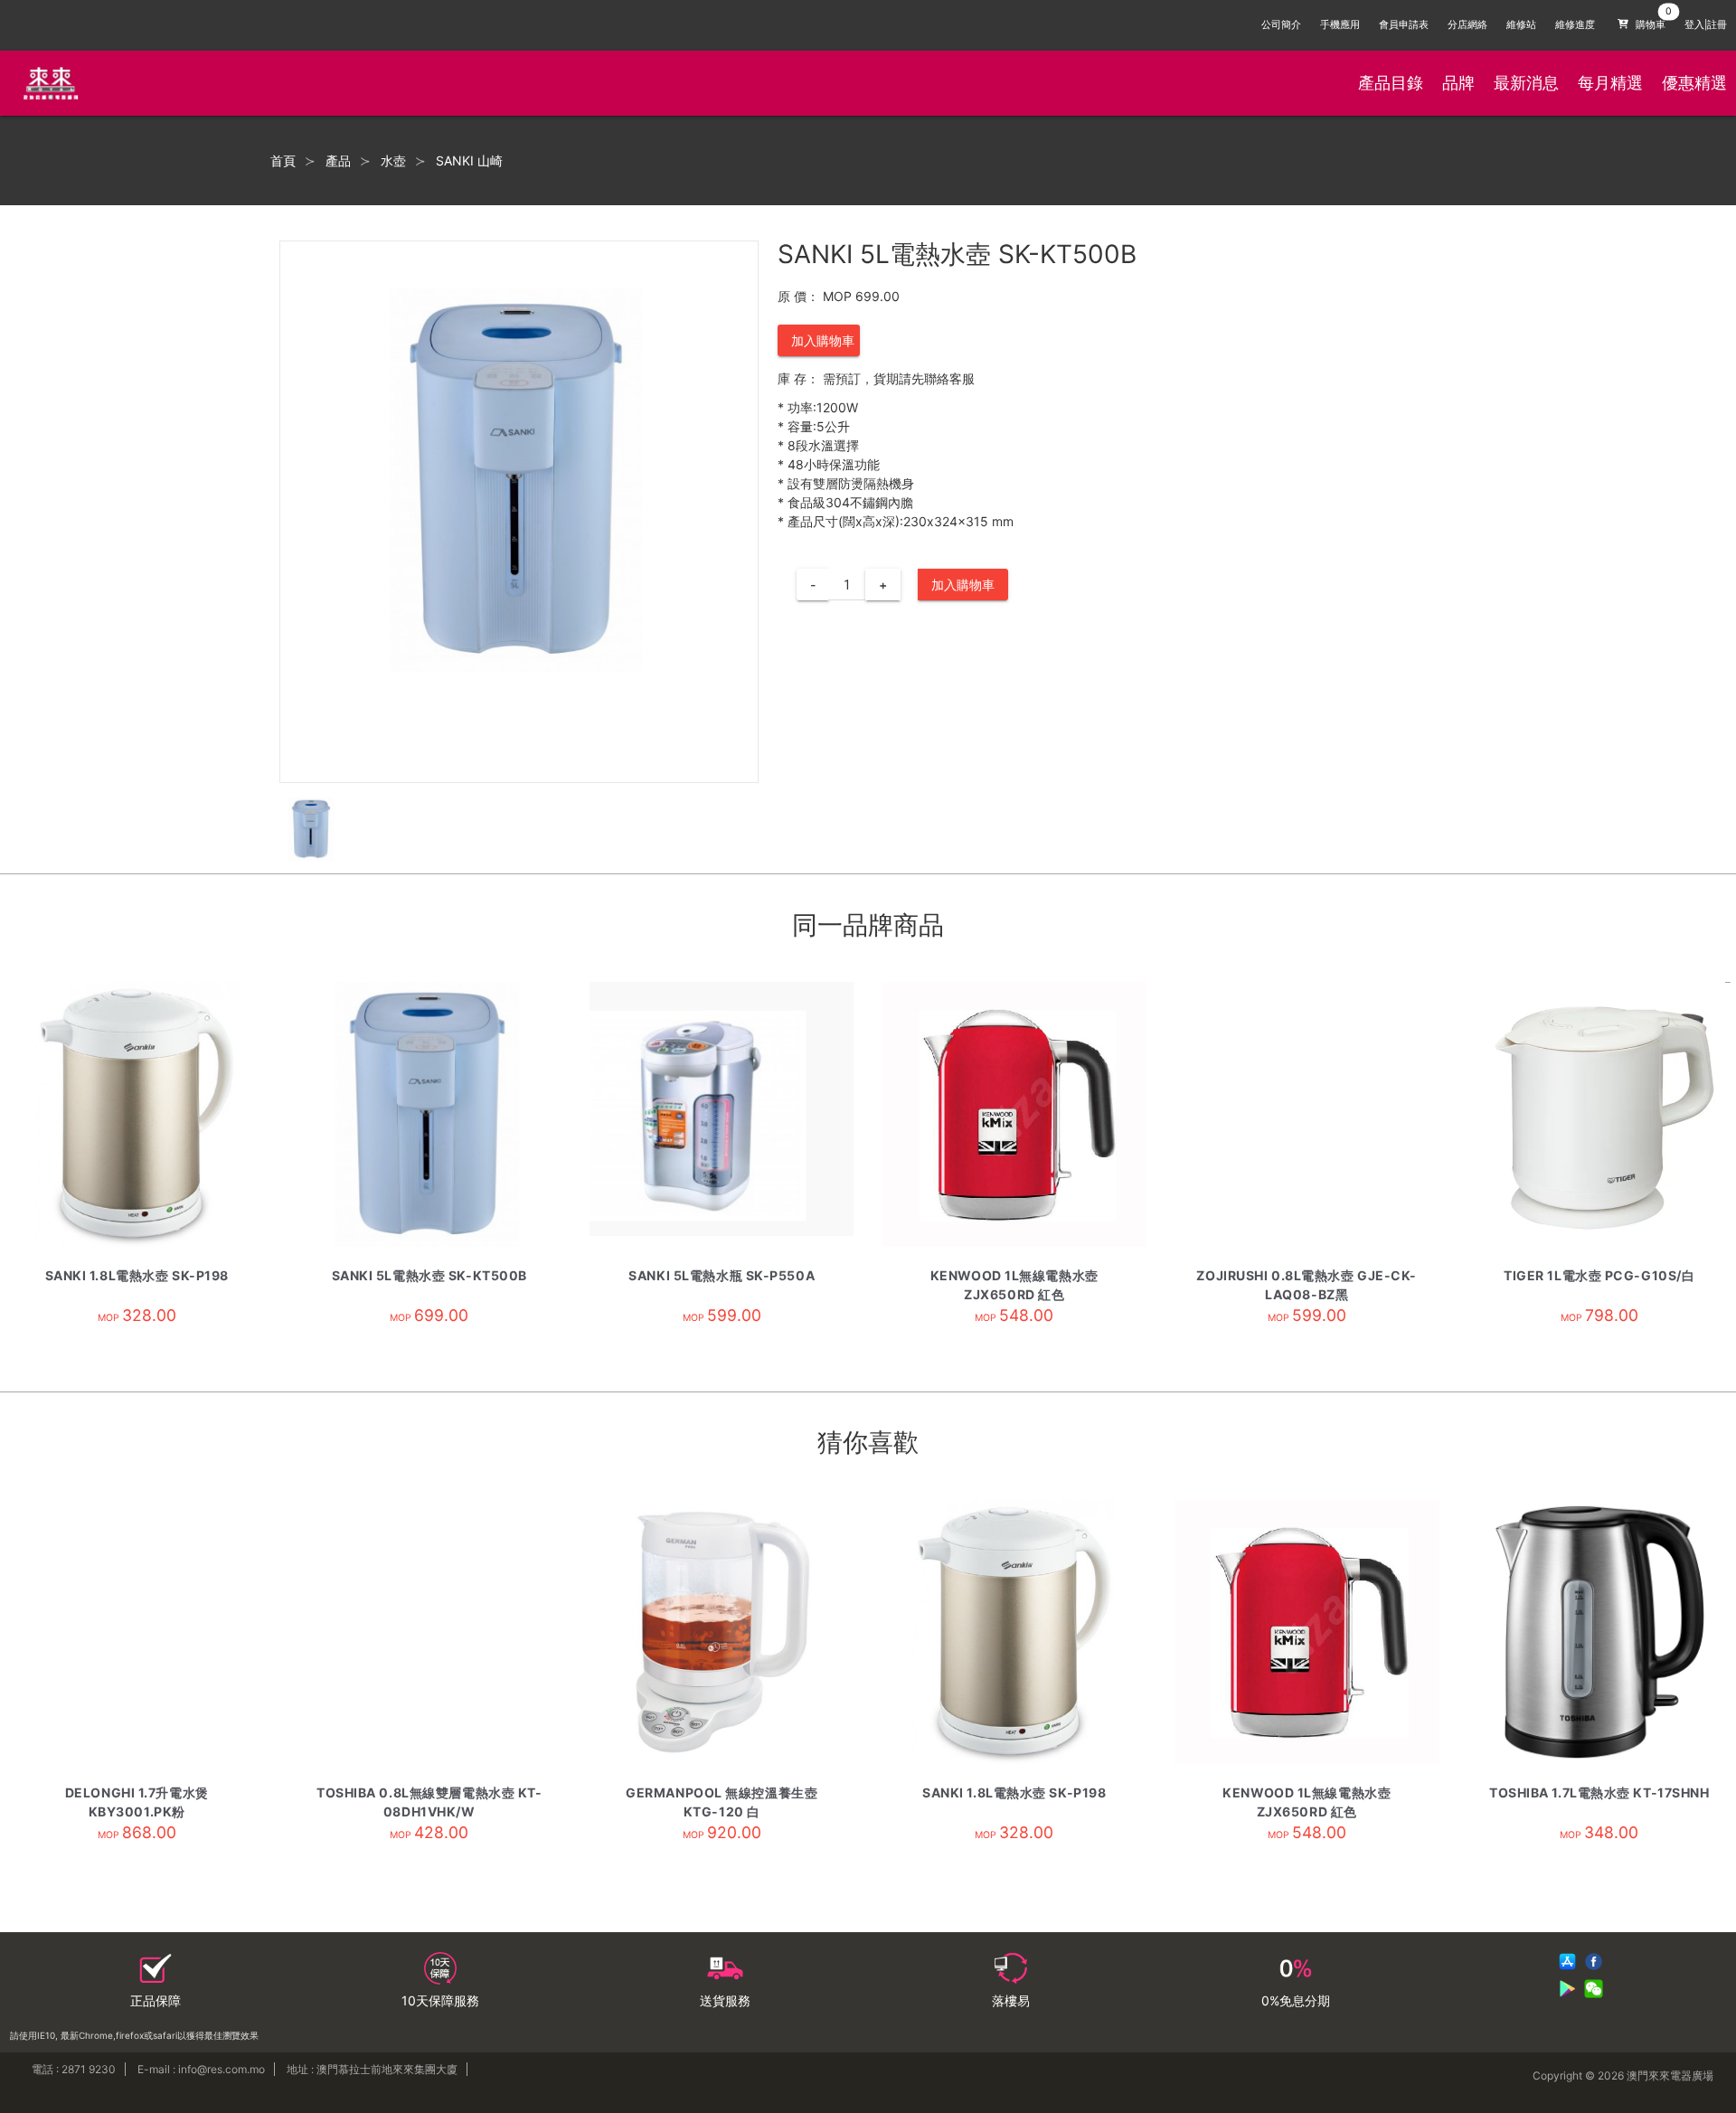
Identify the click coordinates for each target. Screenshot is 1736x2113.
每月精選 (1610, 83)
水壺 (393, 161)
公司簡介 (1281, 25)
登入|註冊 (1706, 25)
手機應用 (1340, 25)
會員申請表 (1404, 25)
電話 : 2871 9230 (74, 2069)
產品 (338, 161)
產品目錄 (1391, 83)
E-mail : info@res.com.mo (201, 2069)
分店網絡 (1467, 25)
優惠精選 (1694, 83)
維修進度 (1575, 25)
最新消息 (1526, 83)
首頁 (283, 161)
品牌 (1458, 83)
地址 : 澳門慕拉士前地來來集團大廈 (372, 2069)
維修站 (1521, 25)
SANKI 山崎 (469, 161)
